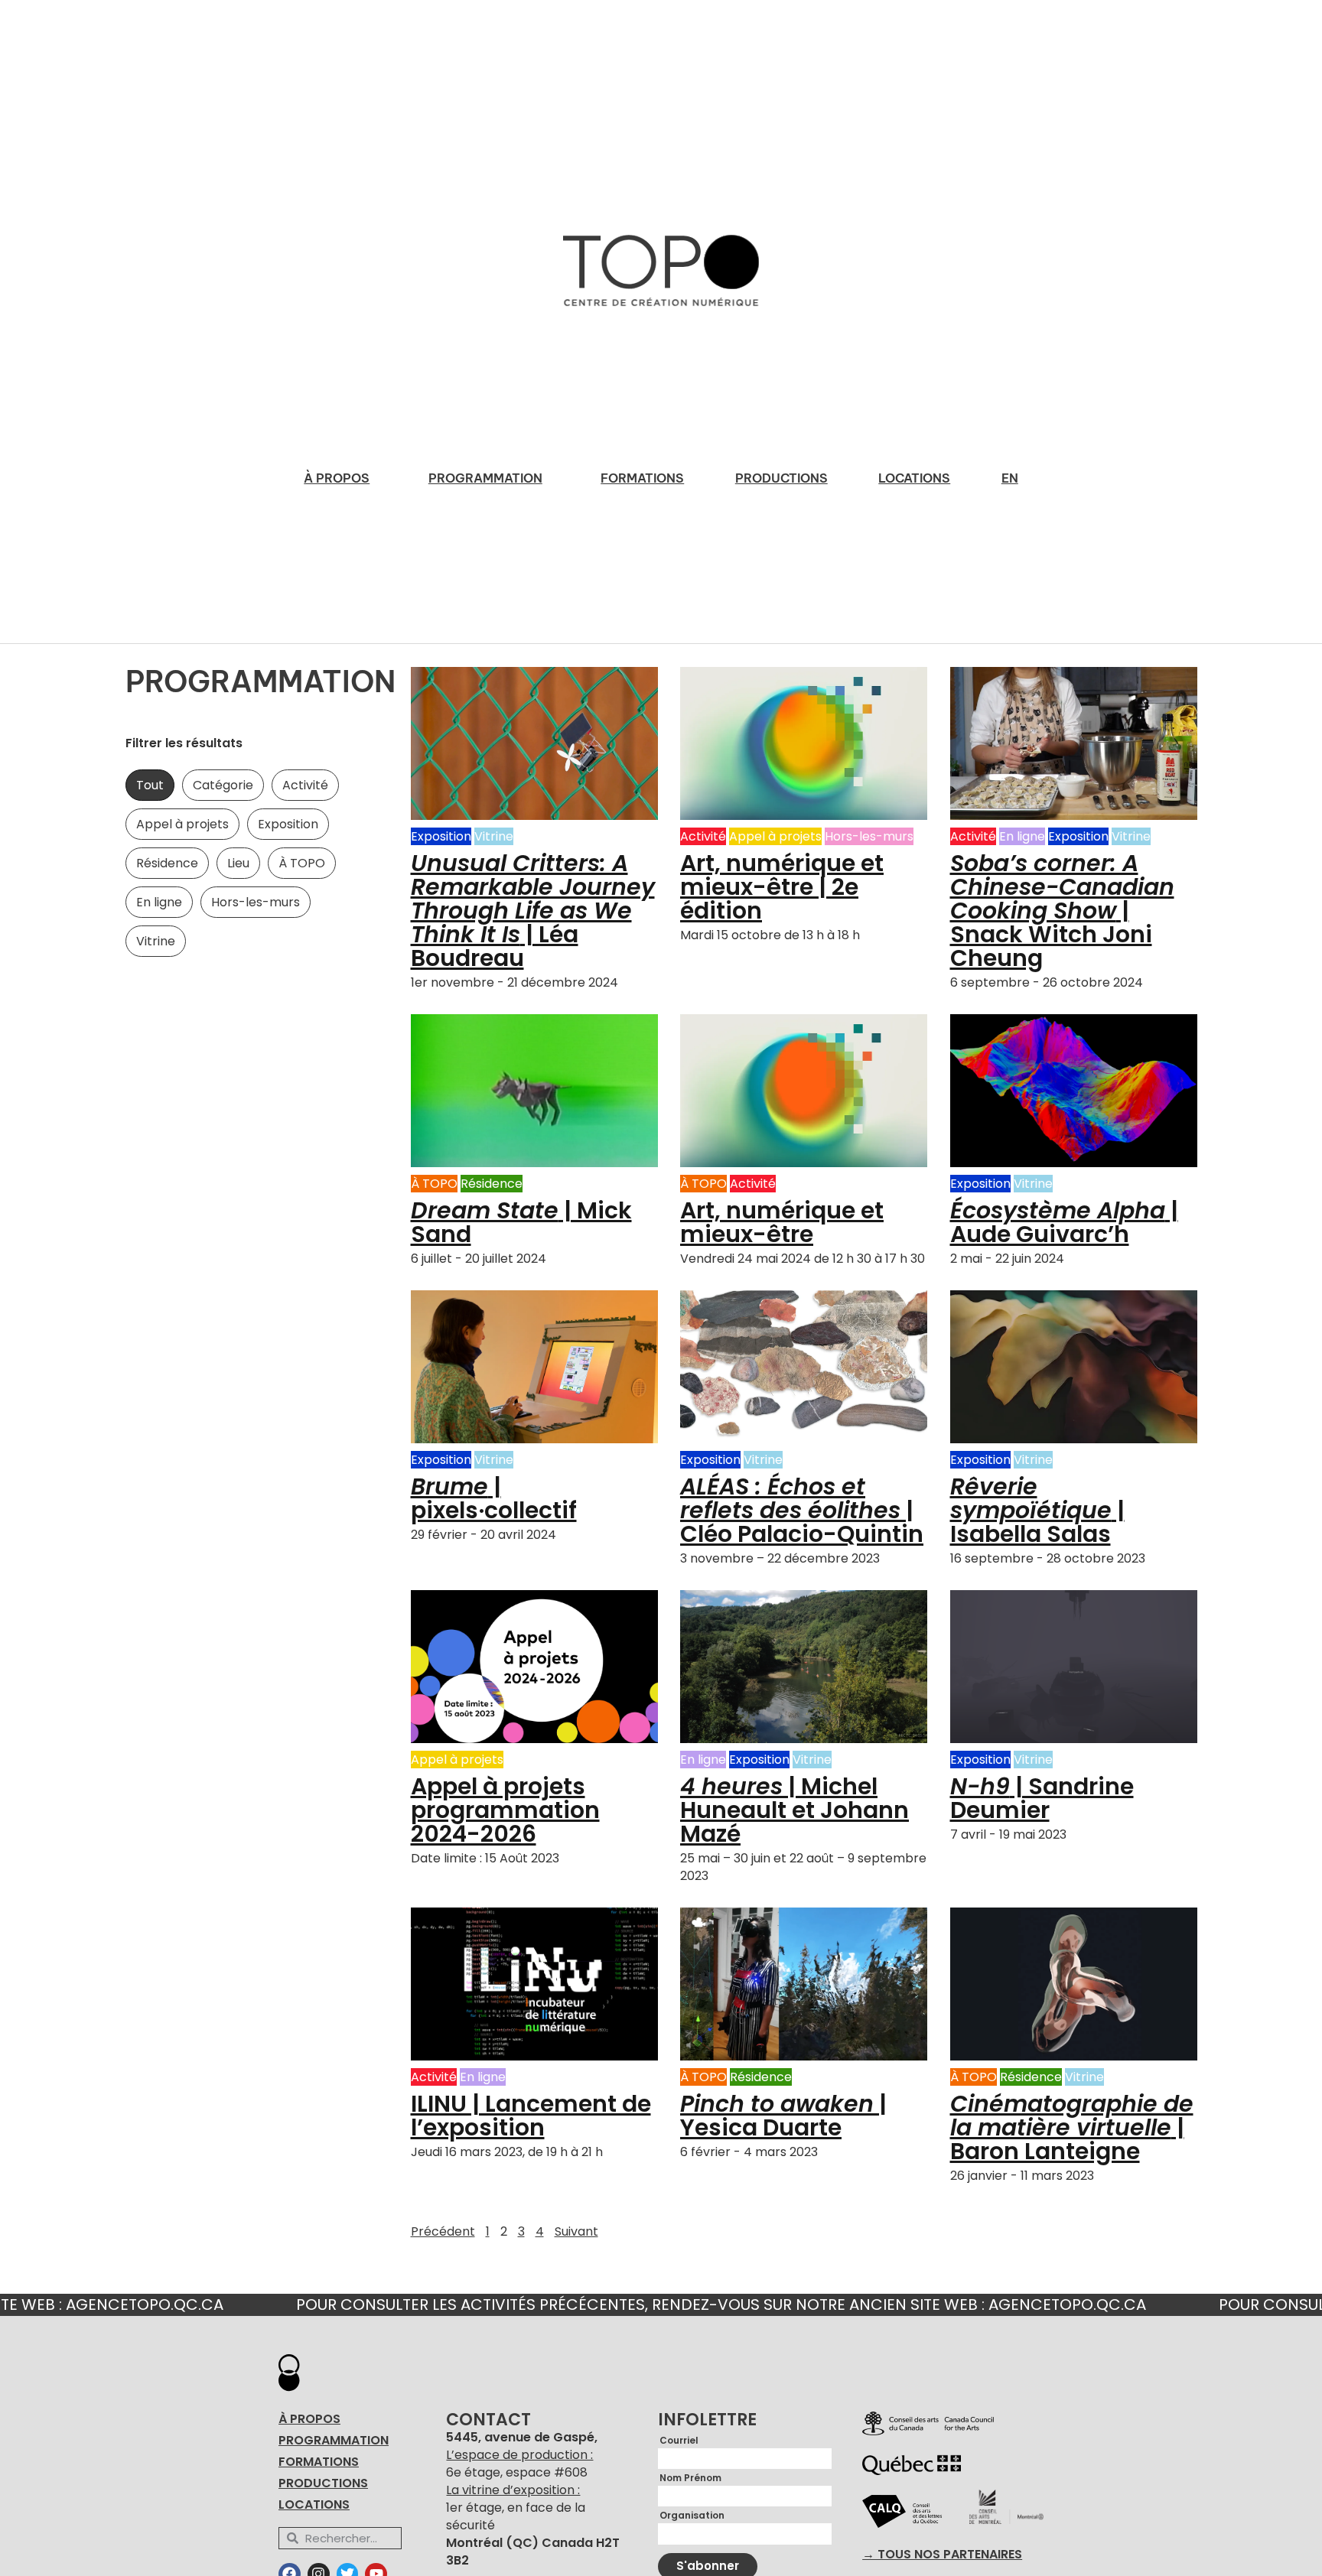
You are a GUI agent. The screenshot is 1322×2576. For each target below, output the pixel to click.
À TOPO (302, 863)
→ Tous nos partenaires (942, 2555)
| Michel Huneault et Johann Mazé (795, 1810)
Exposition (288, 824)
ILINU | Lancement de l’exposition (531, 2116)
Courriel (679, 2441)
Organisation (692, 2516)
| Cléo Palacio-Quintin (802, 1510)
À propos (337, 478)
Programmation (485, 478)
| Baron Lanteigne (1072, 2127)
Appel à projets (182, 824)
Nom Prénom (690, 2478)
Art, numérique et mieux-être (782, 1222)
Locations (914, 478)
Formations (642, 478)
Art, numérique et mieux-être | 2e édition (782, 887)
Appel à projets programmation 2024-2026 (505, 1810)
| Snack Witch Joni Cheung (1062, 911)
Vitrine (156, 941)
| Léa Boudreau (533, 911)
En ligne (159, 902)
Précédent (443, 2231)
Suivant (576, 2231)
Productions (781, 478)
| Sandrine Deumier (1042, 1798)
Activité (305, 785)
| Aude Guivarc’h (1064, 1222)
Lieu (238, 863)
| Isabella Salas (1037, 1510)
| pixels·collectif (494, 1498)
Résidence (167, 863)
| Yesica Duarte (783, 2116)
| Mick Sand (521, 1222)
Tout (150, 785)
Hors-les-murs (256, 902)
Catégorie (223, 785)
